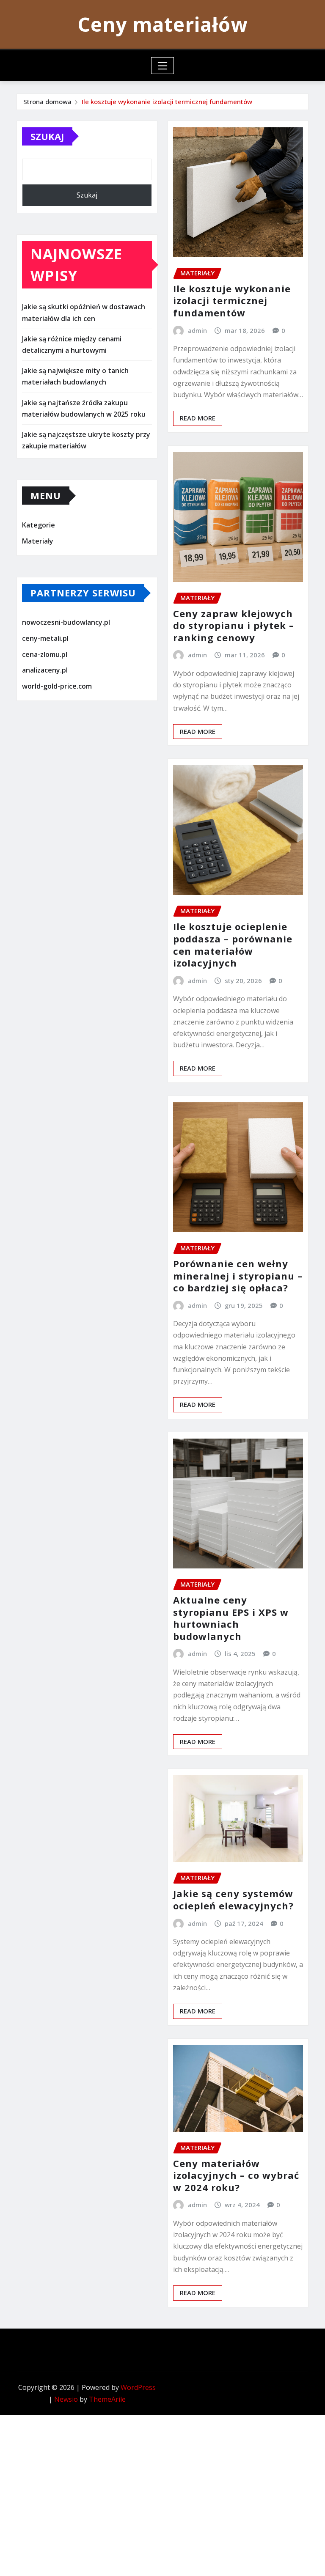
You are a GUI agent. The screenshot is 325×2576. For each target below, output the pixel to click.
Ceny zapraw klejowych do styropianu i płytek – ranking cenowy (234, 625)
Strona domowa (47, 102)
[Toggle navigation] (163, 66)
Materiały (38, 541)
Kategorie (39, 525)
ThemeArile (107, 2399)
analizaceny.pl (45, 670)
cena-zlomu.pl (45, 654)
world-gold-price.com (57, 686)
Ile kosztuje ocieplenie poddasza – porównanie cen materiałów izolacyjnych (233, 945)
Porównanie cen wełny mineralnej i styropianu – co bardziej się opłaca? (238, 1276)
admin (197, 330)
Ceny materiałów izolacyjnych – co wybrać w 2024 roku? (236, 2175)
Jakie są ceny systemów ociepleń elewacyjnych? (233, 1899)
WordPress (138, 2387)
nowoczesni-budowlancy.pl (66, 623)
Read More (198, 418)
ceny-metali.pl (45, 638)
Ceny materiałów (162, 24)
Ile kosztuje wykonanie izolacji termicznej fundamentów (167, 102)
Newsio (66, 2399)
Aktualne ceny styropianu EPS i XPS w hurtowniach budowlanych (231, 1618)
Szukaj (47, 136)
